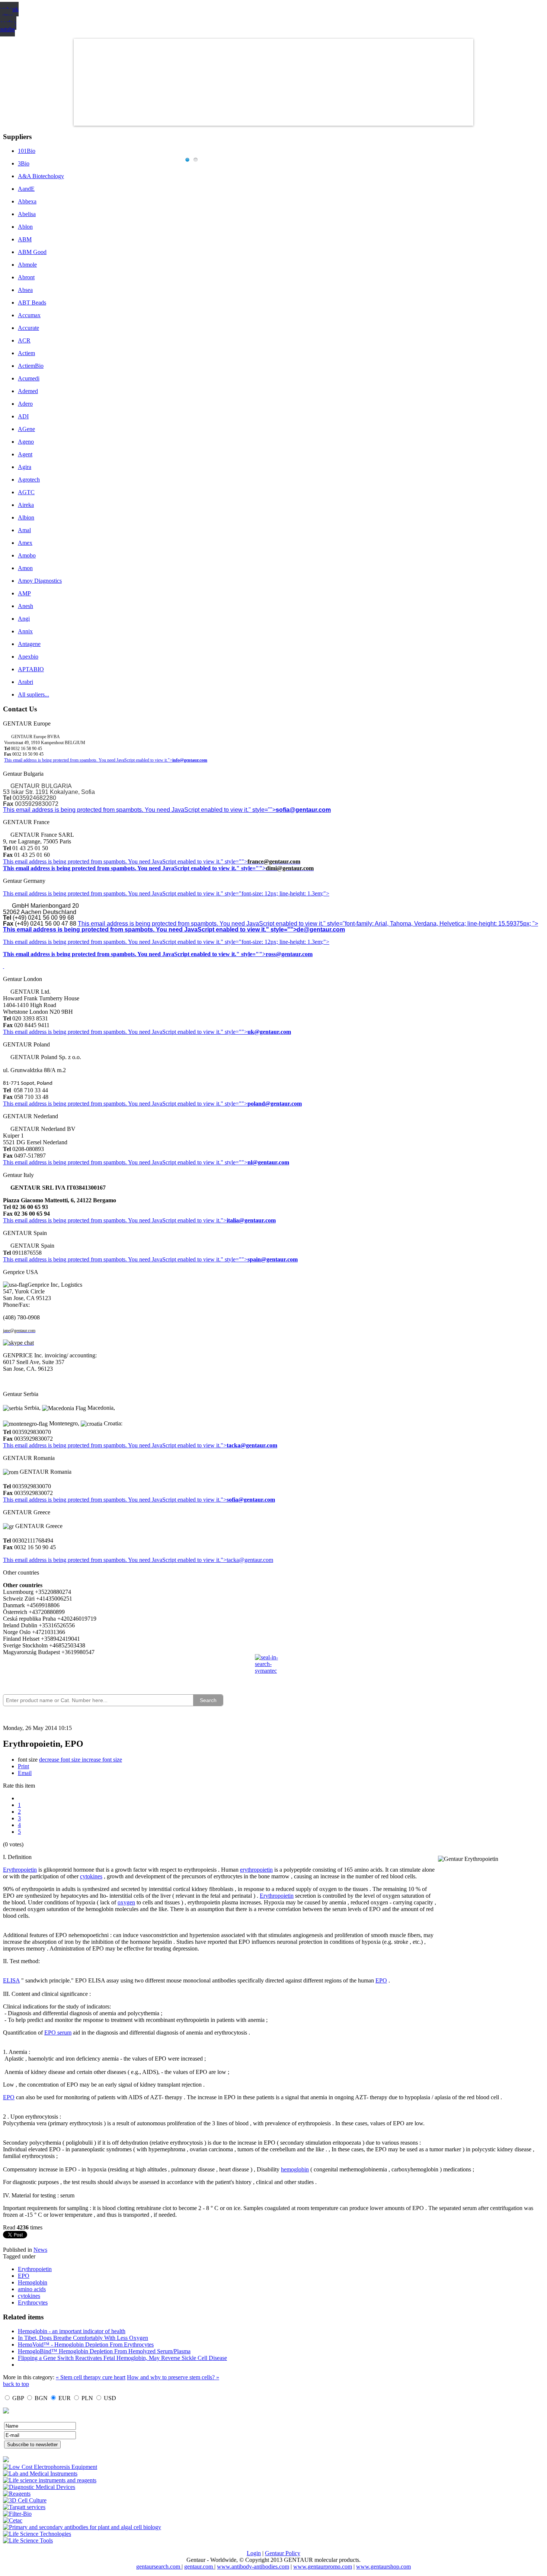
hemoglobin (295, 2169)
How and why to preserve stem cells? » (173, 2377)
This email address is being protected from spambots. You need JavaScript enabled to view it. (112, 861)
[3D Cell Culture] (25, 2500)
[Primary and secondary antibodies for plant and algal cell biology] (82, 2527)
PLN (87, 2398)
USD (110, 2398)
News (40, 2250)
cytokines (91, 1876)
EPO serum (58, 2033)
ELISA (11, 1980)
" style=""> (234, 861)
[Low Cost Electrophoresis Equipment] (50, 2467)
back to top (16, 2384)
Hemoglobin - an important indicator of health (72, 2331)
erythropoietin (256, 1870)
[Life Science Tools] (28, 2540)
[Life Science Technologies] (37, 2534)
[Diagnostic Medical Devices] (39, 2487)
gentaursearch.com (159, 2567)
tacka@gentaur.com (252, 1445)
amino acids (32, 2289)
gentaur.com (199, 2567)
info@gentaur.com (190, 760)
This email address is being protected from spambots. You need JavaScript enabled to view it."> (88, 760)
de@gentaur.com (321, 930)
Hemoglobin (33, 2282)
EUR (65, 2398)
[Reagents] (17, 2494)
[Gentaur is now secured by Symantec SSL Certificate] (273, 1669)
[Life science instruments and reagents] (50, 2480)
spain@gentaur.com (273, 1259)
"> (224, 1500)
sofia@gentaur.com (303, 810)
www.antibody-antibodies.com (253, 2567)
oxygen (126, 1902)
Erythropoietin (20, 1870)
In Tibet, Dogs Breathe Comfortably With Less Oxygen (83, 2338)
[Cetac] (13, 2520)
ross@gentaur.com (289, 954)
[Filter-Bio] (17, 2514)
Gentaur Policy (283, 2553)
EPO (381, 1980)
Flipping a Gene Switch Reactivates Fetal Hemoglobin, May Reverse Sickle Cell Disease (122, 2358)
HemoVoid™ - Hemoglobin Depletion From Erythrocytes (86, 2345)
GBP (18, 2398)
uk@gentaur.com (269, 1032)
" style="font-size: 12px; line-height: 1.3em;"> (275, 942)
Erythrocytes (33, 2302)
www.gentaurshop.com (383, 2567)
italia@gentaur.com (251, 1220)
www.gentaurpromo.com (323, 2567)
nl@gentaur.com (268, 1162)
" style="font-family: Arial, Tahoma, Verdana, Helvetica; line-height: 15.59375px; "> (431, 924)
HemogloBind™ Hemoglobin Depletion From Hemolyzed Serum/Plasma (104, 2351)
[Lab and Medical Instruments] (40, 2474)
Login (254, 2553)
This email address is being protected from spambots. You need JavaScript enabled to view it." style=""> (139, 810)
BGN (41, 2398)
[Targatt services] (24, 2507)
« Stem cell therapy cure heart (91, 2377)
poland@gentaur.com (275, 1104)
